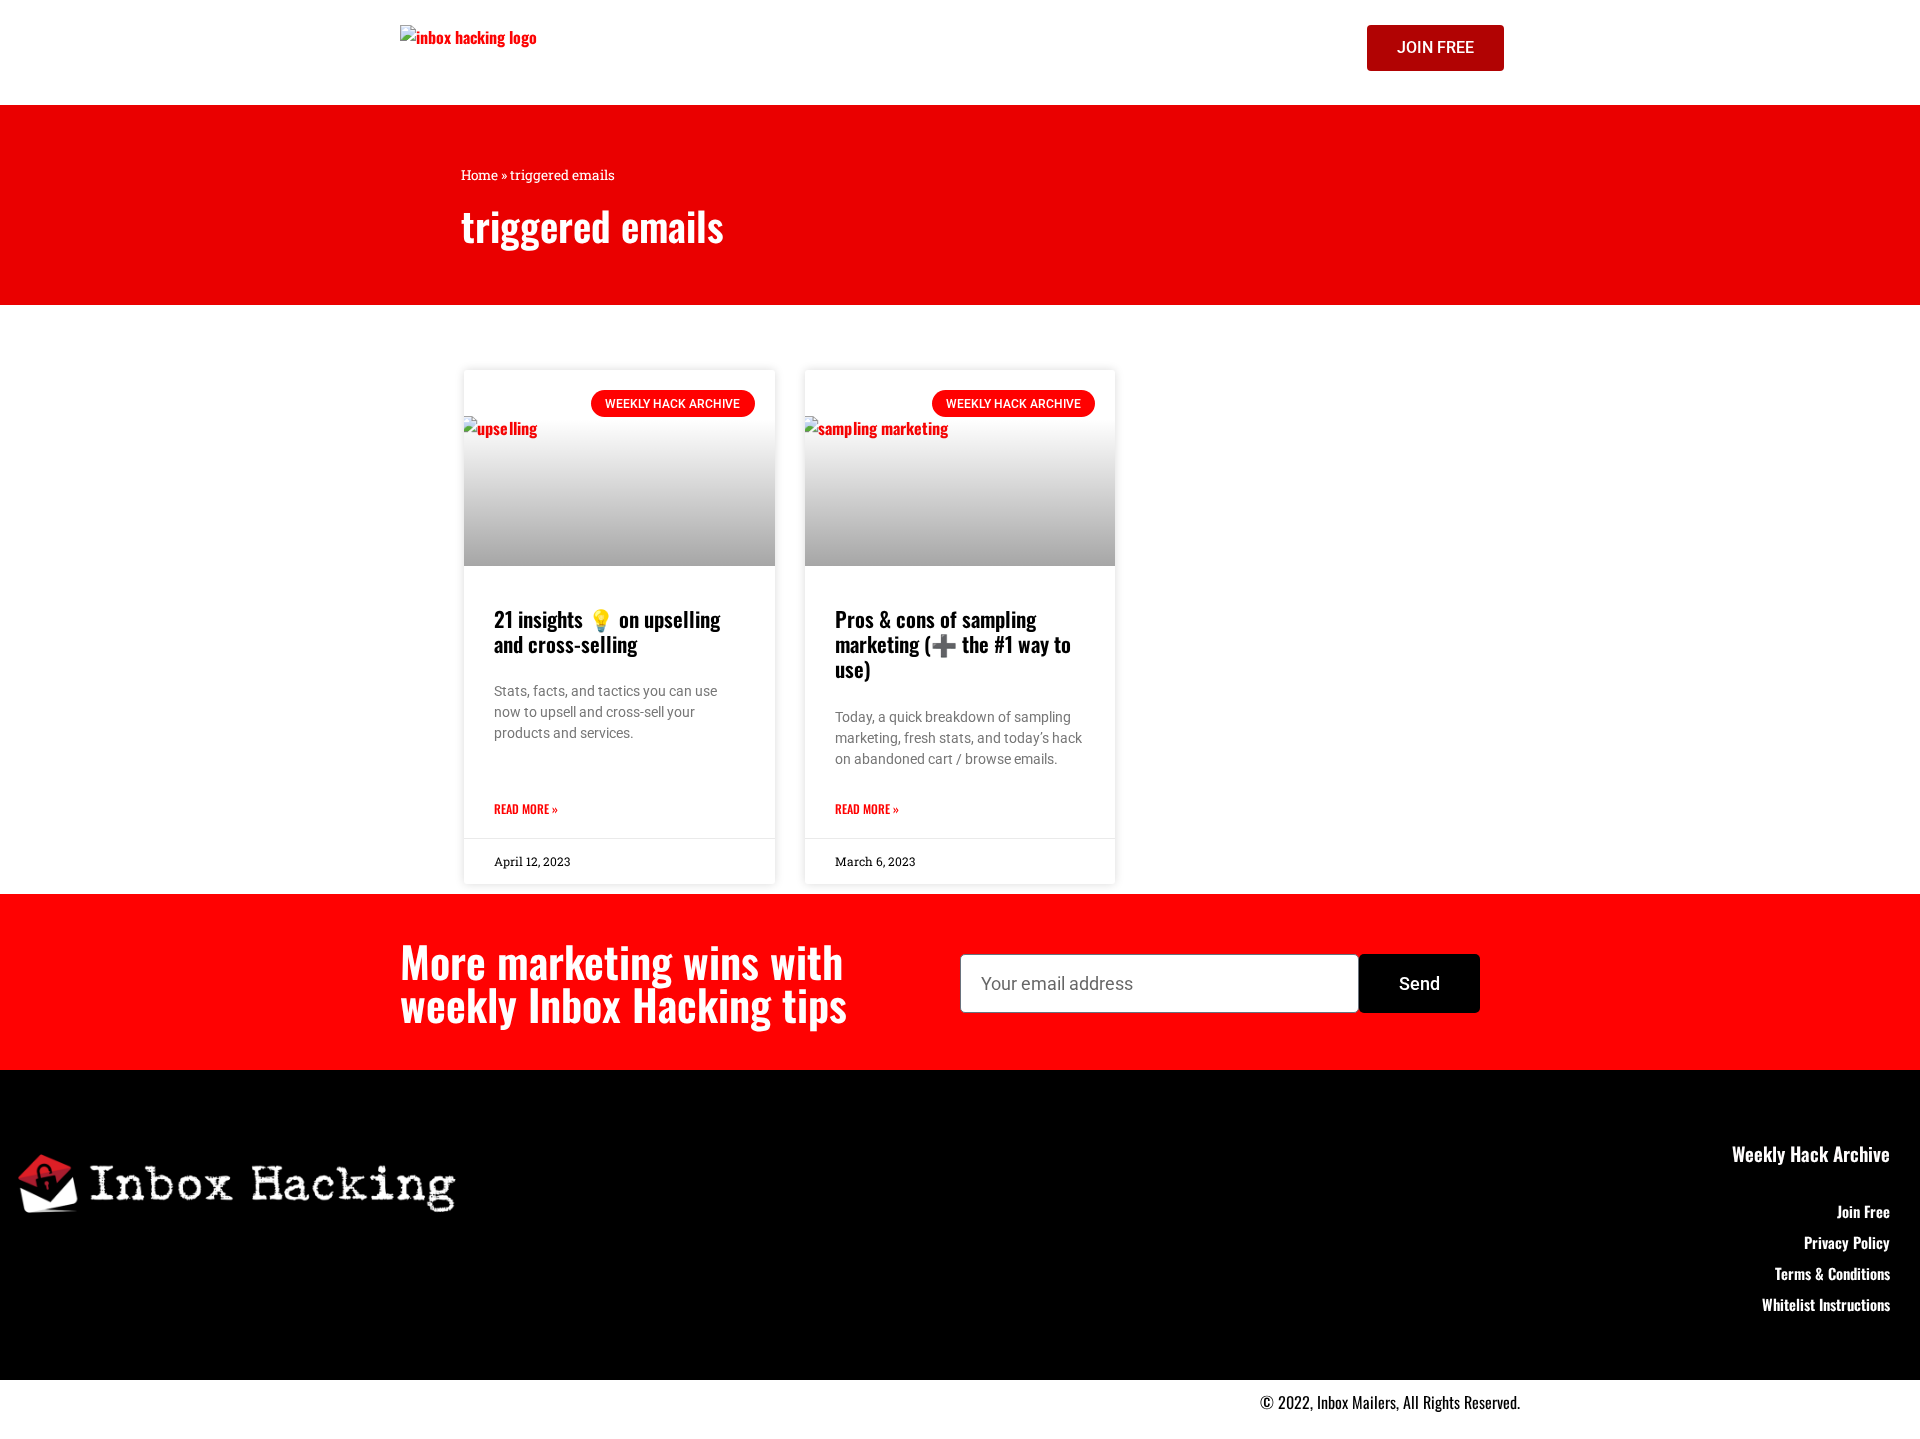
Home (479, 175)
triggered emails (592, 225)
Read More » (526, 808)
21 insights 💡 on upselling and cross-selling (607, 631)
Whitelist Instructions (1826, 1304)
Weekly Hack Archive (1811, 1153)
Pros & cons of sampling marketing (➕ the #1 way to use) (953, 643)
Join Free (1863, 1211)
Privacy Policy (1847, 1242)
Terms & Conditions (1832, 1273)
